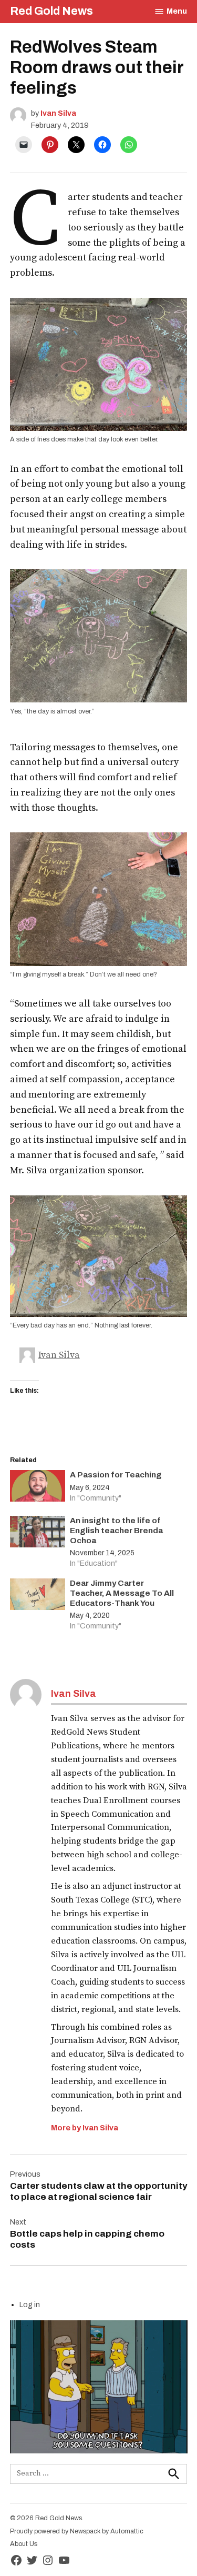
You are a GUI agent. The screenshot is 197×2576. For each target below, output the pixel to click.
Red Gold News (51, 11)
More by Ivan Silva (85, 2128)
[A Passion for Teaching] (38, 1488)
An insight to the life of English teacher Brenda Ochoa (116, 1531)
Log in (30, 2305)
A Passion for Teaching (116, 1475)
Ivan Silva (58, 113)
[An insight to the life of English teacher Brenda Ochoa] (38, 1534)
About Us (24, 2544)
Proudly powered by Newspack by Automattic (77, 2531)
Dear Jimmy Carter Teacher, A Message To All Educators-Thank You (122, 1593)
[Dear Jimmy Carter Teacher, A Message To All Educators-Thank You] (38, 1597)
